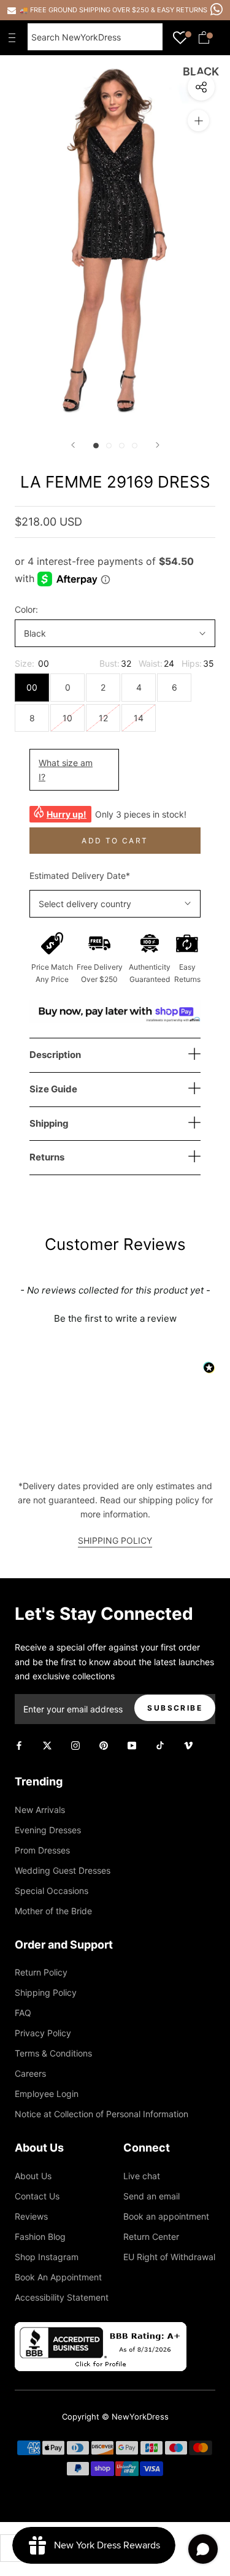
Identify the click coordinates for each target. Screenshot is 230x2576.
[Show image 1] (96, 446)
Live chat (142, 2176)
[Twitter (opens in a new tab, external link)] (47, 1745)
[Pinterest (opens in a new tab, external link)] (104, 1745)
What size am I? (66, 770)
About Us (33, 2176)
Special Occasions (52, 1891)
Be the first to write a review (115, 1318)
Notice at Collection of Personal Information (102, 2114)
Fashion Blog (40, 2237)
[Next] (158, 445)
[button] (115, 1317)
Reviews (31, 2216)
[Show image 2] (109, 446)
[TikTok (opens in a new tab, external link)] (160, 1745)
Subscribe (175, 1708)
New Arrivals (40, 1810)
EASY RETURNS (182, 10)
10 (67, 718)
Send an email (151, 2196)
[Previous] (73, 445)
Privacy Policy (43, 2033)
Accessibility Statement (62, 2297)
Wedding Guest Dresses (63, 1870)
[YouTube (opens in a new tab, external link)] (132, 1745)
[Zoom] (198, 121)
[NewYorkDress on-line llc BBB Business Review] (101, 2329)
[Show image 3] (122, 446)
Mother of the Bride (53, 1911)
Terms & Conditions (53, 2053)
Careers (30, 2073)
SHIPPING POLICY (115, 1540)
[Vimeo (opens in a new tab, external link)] (188, 1745)
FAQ (23, 2013)
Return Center (151, 2237)
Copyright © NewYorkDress (115, 2417)
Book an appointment (166, 2216)
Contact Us (37, 2196)
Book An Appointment (58, 2277)
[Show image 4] (135, 446)
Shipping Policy (46, 1992)
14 (139, 718)
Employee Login (47, 2094)
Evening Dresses (48, 1830)
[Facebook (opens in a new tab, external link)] (19, 1745)
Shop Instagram (47, 2257)
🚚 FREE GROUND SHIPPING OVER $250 (85, 10)
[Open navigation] (15, 37)
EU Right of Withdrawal (169, 2257)
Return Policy (41, 1972)
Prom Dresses (42, 1850)
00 (32, 687)
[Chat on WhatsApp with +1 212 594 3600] (217, 9)
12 (103, 718)
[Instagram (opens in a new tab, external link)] (75, 1745)
